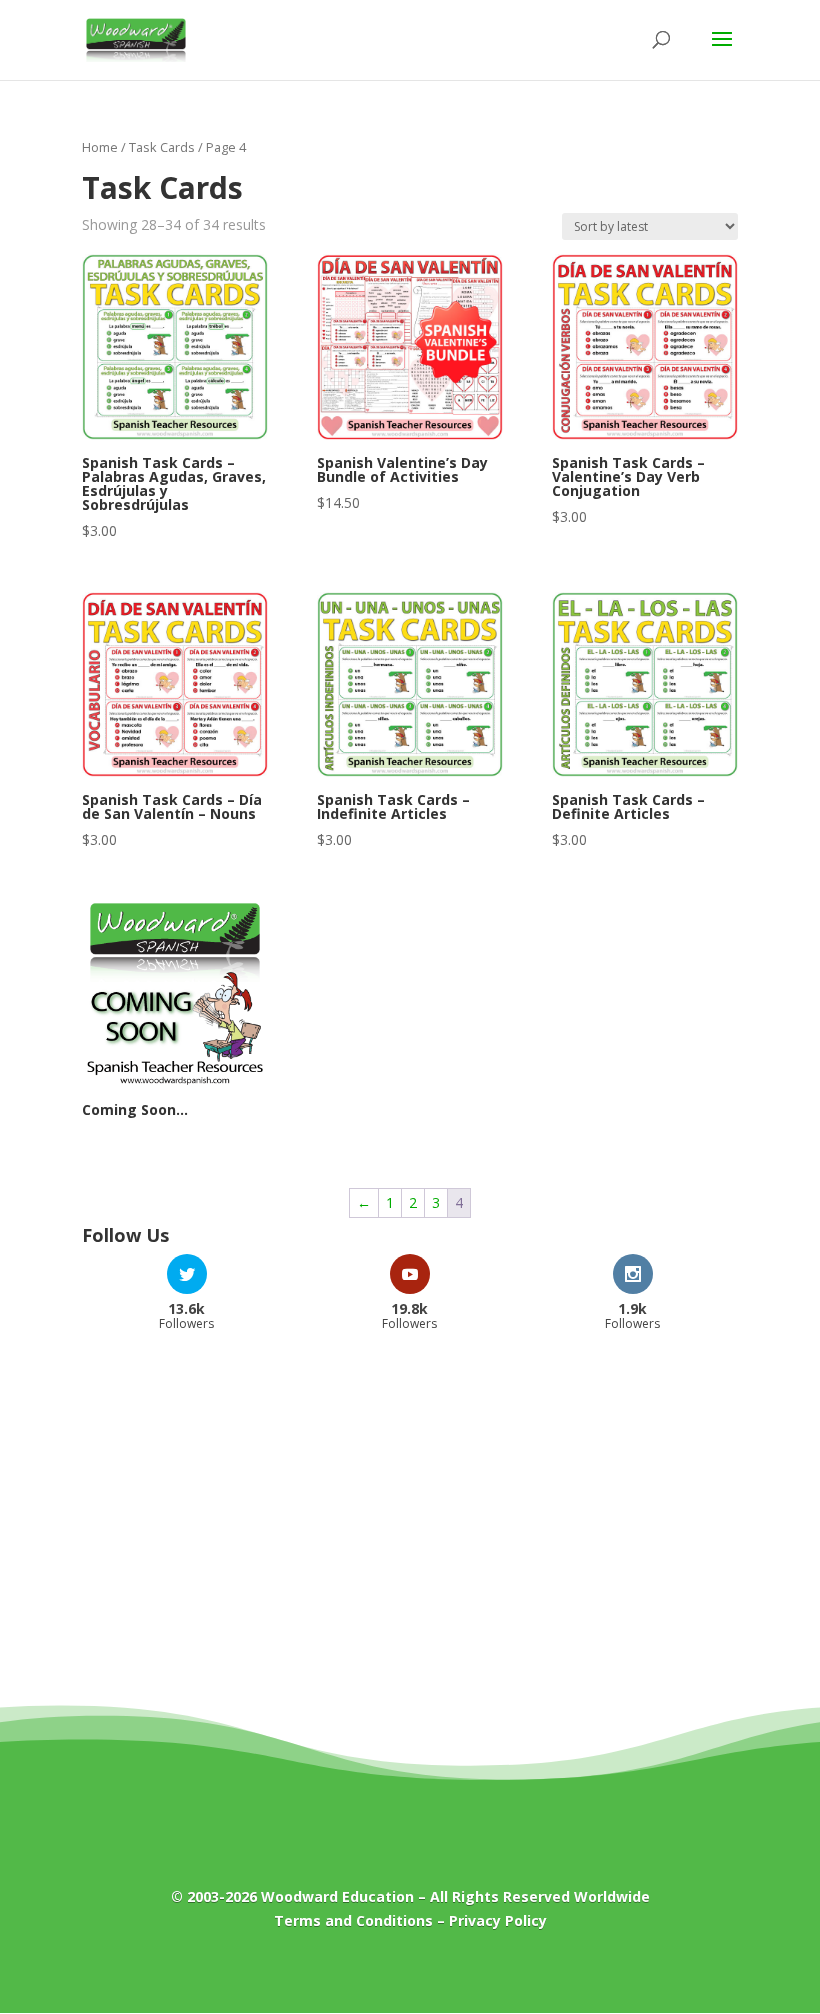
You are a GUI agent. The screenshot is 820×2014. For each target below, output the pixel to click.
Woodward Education (337, 1896)
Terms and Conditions (353, 1920)
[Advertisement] (410, 1507)
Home (100, 147)
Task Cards (162, 147)
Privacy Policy (498, 1920)
